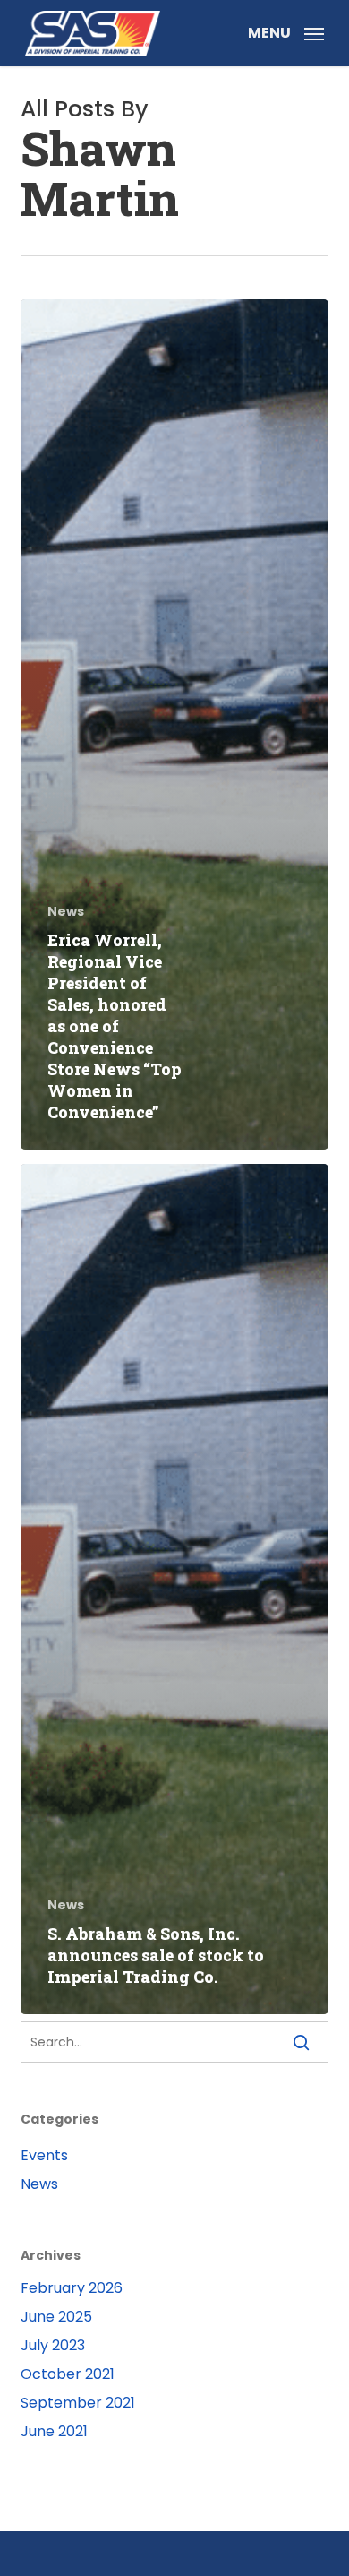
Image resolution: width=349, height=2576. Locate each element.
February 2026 (72, 2288)
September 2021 (78, 2403)
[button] (286, 32)
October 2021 (68, 2374)
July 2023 (53, 2345)
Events (44, 2155)
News (66, 912)
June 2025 (56, 2317)
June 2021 (54, 2431)
